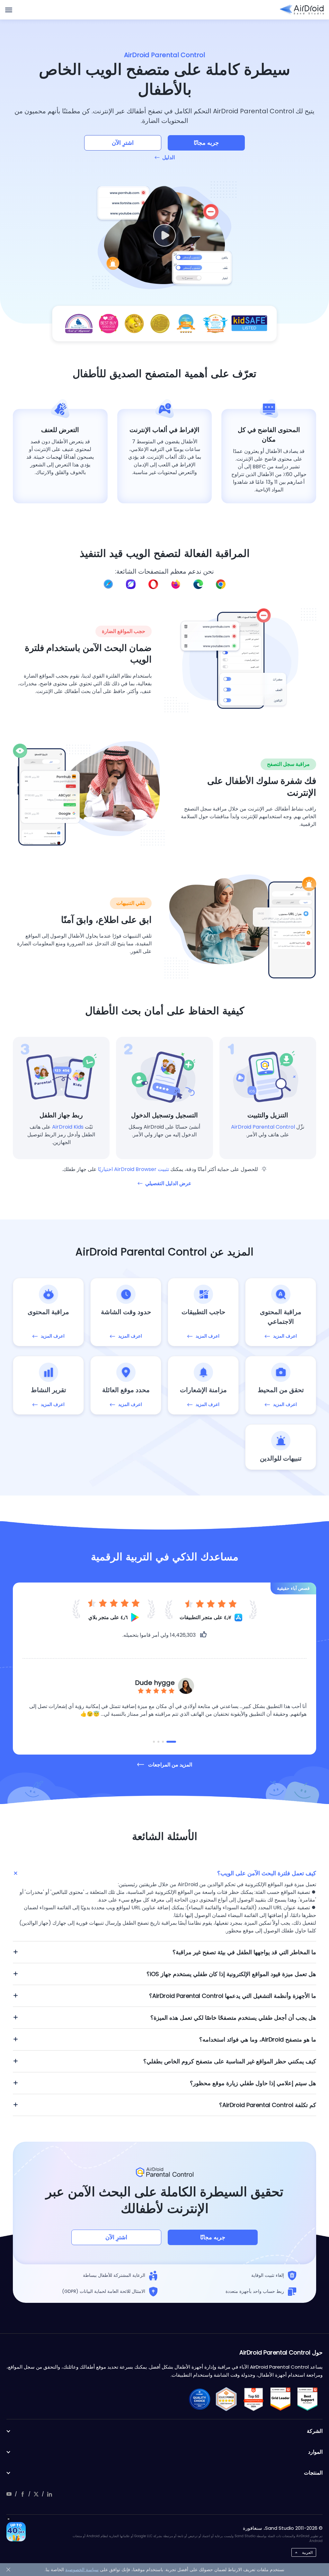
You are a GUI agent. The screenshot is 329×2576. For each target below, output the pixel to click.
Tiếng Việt (306, 2520)
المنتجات (313, 2473)
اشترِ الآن (123, 143)
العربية (307, 2552)
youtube (9, 2494)
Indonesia (306, 2531)
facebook (22, 2494)
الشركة (315, 2431)
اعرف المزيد (285, 1336)
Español (306, 2428)
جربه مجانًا (206, 143)
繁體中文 (306, 2489)
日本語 (306, 2469)
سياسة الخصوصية (82, 2570)
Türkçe (306, 2510)
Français (306, 2438)
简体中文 (306, 2479)
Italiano (306, 2448)
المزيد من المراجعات (170, 1765)
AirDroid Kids (68, 1127)
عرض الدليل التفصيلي (168, 1183)
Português (306, 2459)
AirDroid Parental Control (263, 1127)
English (306, 2407)
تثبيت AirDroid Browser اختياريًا (133, 1169)
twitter (36, 2494)
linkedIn (49, 2494)
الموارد (315, 2452)
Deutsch (306, 2418)
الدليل (169, 157)
